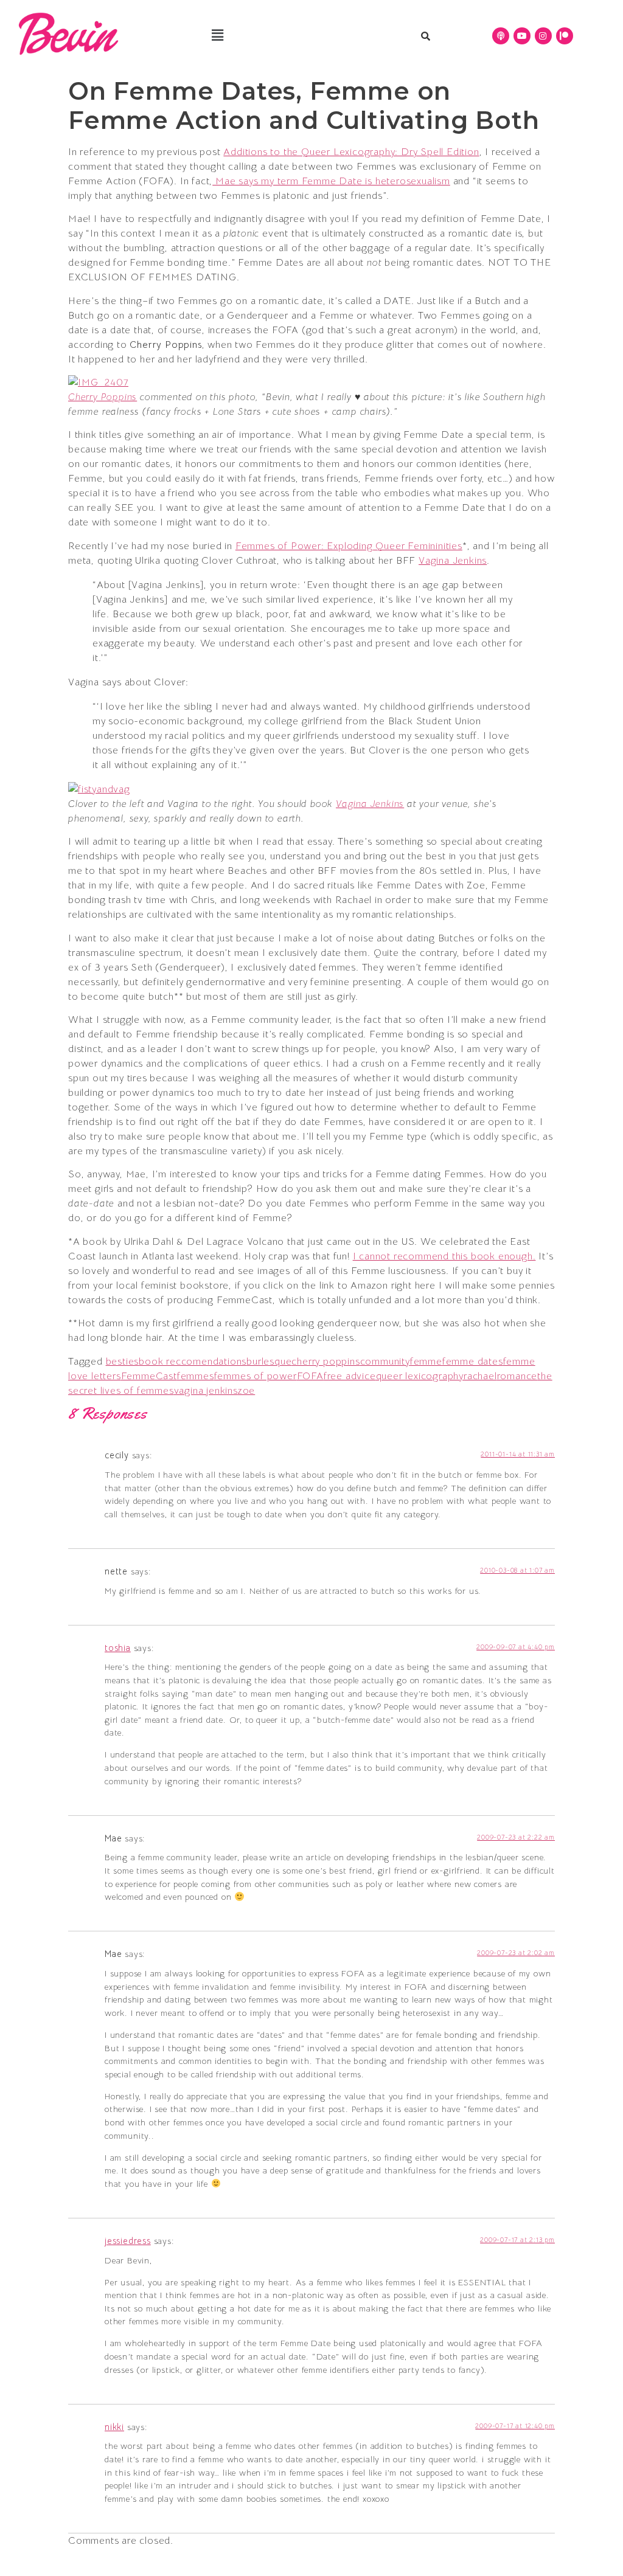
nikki (114, 2427)
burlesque (269, 1362)
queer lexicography (420, 1376)
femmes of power (256, 1376)
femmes (196, 1376)
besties (123, 1362)
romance (517, 1376)
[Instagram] (543, 36)
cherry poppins (325, 1362)
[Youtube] (522, 36)
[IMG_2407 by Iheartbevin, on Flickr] (98, 383)
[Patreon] (565, 36)
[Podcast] (501, 36)
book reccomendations (193, 1362)
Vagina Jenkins (453, 561)
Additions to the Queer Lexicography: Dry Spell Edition (351, 152)
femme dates (473, 1362)
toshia (118, 1648)
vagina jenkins (206, 1391)
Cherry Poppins (103, 397)
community (385, 1362)
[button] (218, 36)
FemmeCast (149, 1376)
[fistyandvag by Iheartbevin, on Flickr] (99, 789)
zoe (246, 1391)
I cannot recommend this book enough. (444, 1256)
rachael (480, 1376)
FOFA (310, 1376)
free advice (350, 1376)
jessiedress (128, 2241)
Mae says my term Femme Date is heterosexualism (331, 181)
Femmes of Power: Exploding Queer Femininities (349, 546)
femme (426, 1362)
